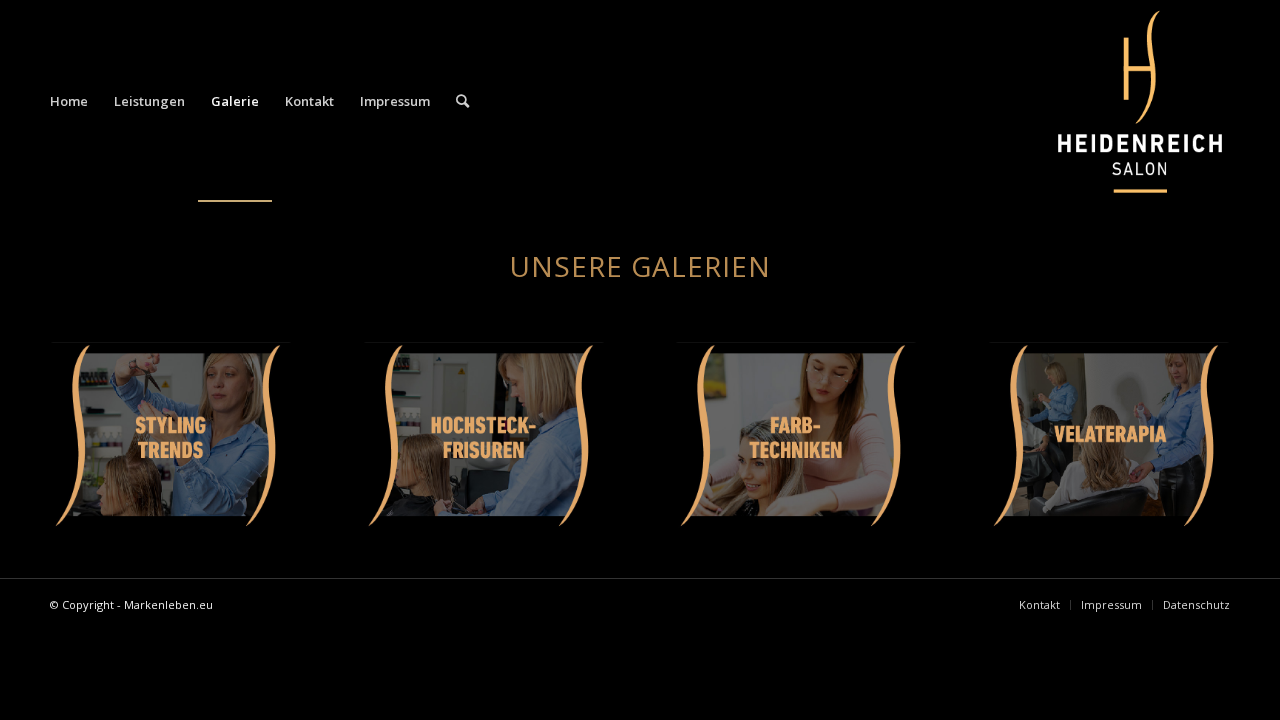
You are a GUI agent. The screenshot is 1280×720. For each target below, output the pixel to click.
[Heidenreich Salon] (1140, 101)
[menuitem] (69, 101)
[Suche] (462, 101)
